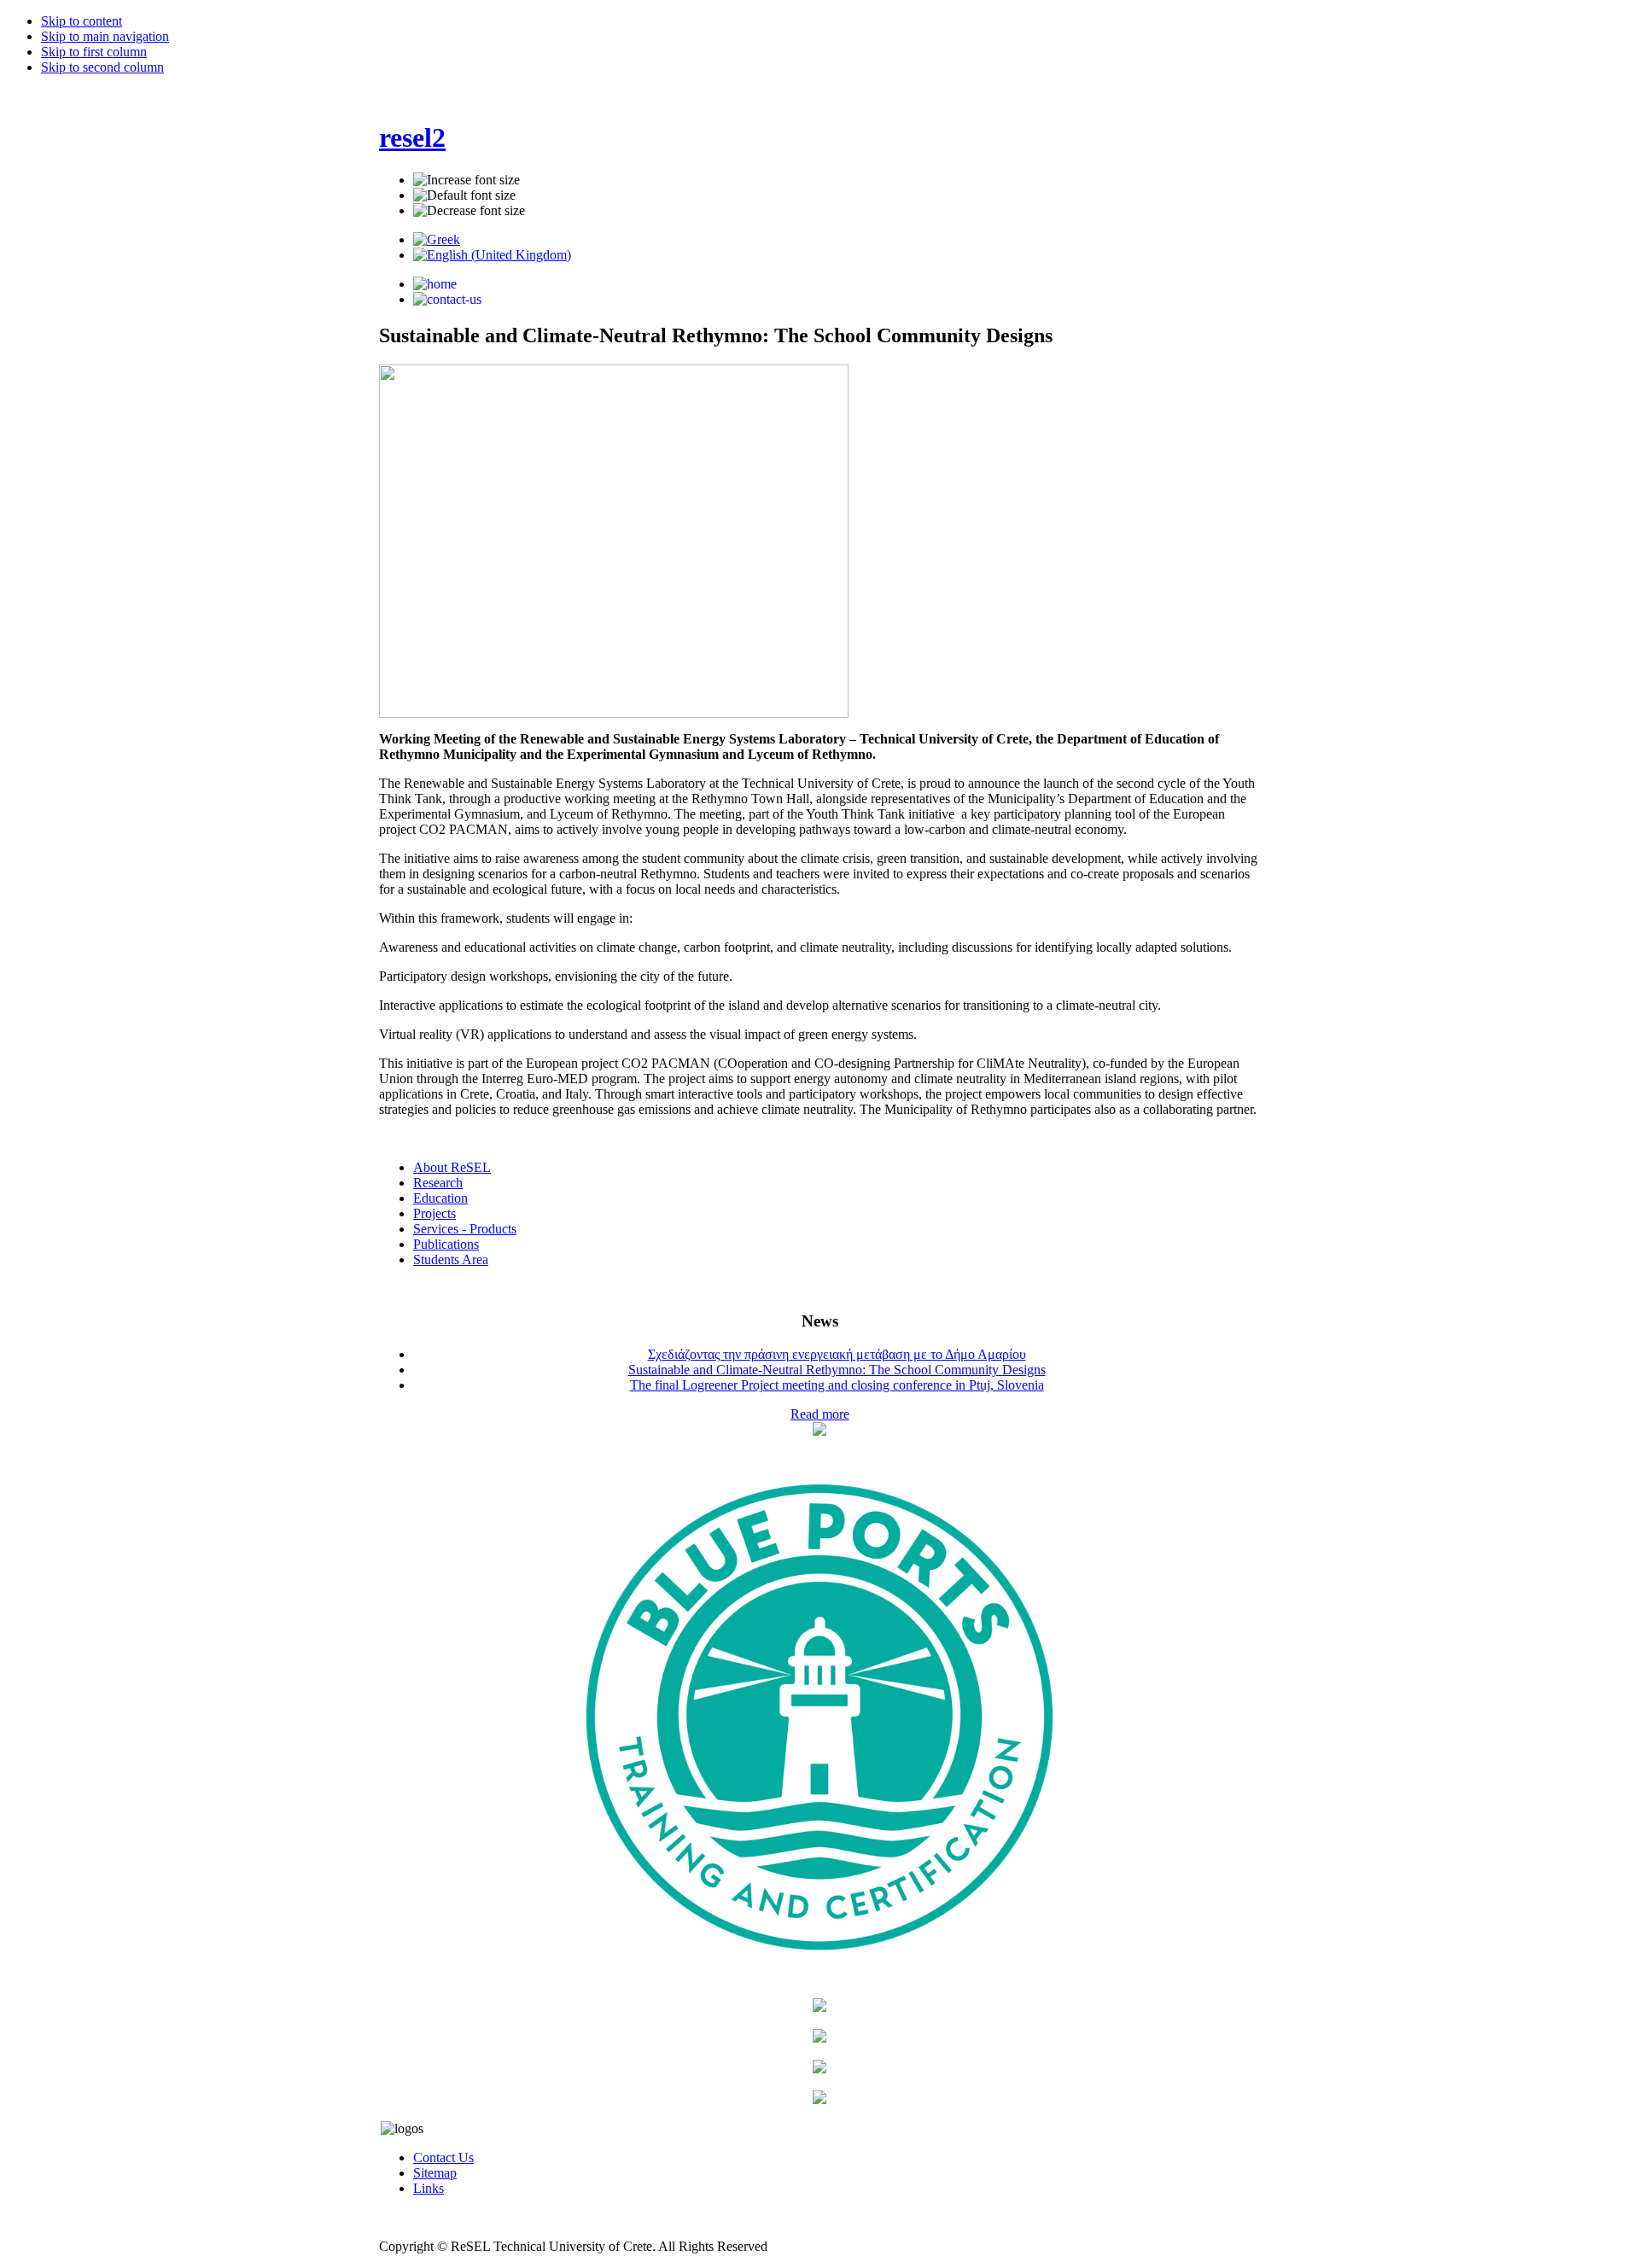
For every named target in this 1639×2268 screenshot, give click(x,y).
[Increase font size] (467, 180)
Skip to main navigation (105, 36)
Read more (820, 1414)
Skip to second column (102, 67)
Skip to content (82, 21)
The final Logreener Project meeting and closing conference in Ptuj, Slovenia (837, 1385)
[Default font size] (464, 195)
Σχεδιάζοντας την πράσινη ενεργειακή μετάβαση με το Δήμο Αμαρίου (837, 1354)
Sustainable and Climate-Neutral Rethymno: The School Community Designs (837, 1370)
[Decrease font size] (469, 211)
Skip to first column (94, 52)
